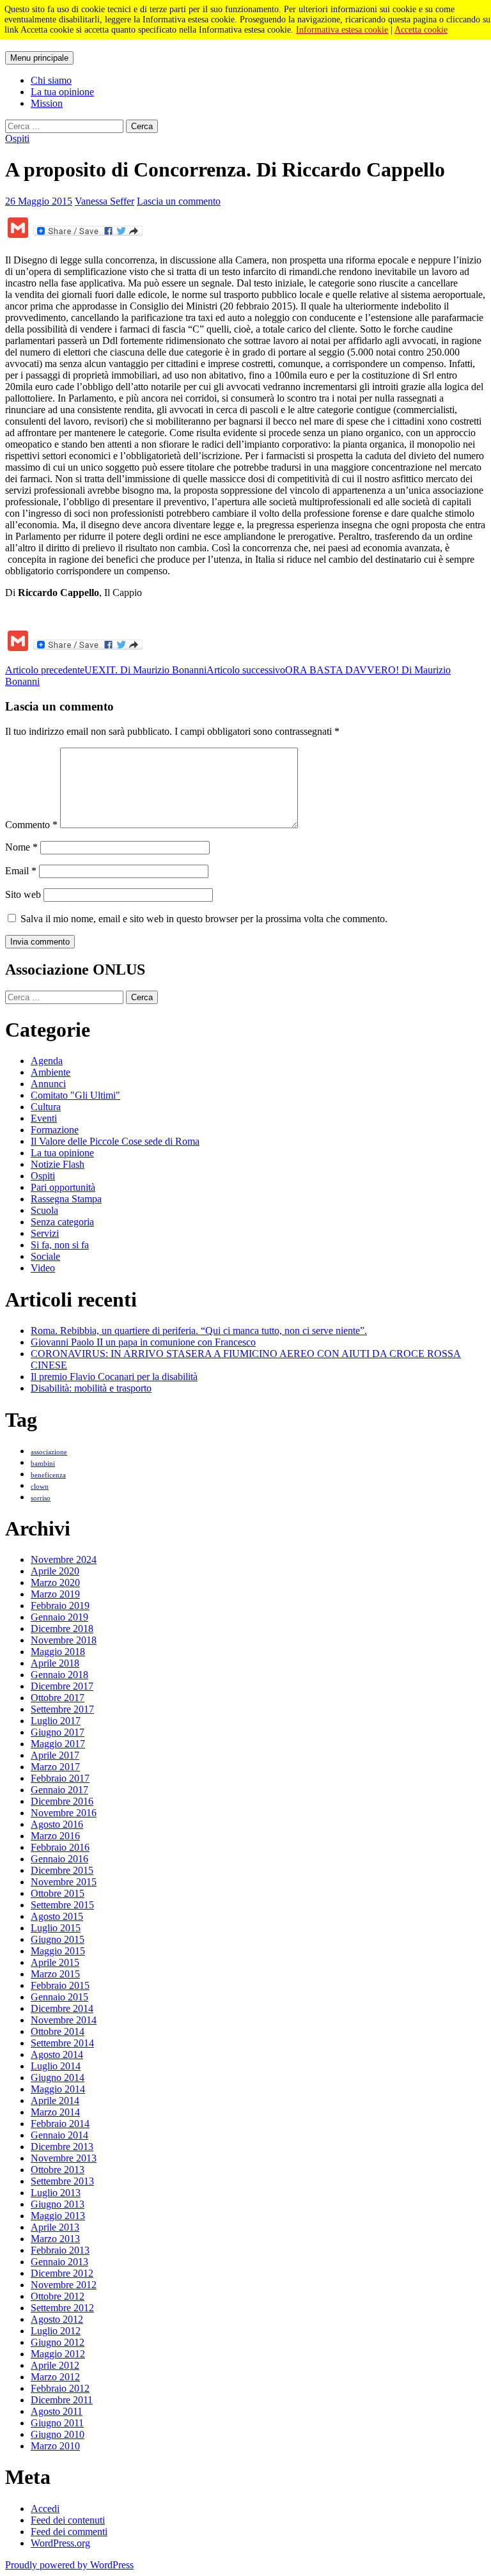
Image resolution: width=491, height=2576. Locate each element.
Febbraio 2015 (60, 1985)
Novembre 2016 (64, 1813)
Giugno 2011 (57, 2423)
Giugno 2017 (58, 1732)
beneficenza (48, 1475)
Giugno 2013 (58, 2204)
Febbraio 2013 (60, 2250)
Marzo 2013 (55, 2239)
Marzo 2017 (55, 1767)
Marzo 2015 (55, 1974)
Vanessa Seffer (105, 201)
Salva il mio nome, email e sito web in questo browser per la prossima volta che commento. (204, 919)
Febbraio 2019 (60, 1606)
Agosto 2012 (57, 2319)
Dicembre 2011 (62, 2400)
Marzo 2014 (55, 2112)
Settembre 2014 (62, 2043)
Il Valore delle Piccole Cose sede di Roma (115, 1141)
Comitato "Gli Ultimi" (75, 1095)
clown (40, 1487)
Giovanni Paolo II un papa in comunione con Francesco (143, 1342)
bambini (43, 1464)
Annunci (48, 1084)
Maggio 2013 (58, 2216)
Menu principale (39, 58)
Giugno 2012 (58, 2342)
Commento (31, 825)
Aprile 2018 (55, 1663)
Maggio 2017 (58, 1744)
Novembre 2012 (64, 2285)
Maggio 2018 (58, 1652)
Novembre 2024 (64, 1559)
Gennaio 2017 (59, 1790)
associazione (49, 1452)
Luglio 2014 (56, 2066)
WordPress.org (60, 2543)
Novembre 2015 (64, 1882)
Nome (21, 847)
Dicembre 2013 (62, 2147)
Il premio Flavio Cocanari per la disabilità (114, 1377)
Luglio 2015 (56, 1928)
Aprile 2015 (55, 1962)
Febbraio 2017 (60, 1778)
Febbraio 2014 (60, 2124)
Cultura (46, 1107)
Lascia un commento (179, 201)
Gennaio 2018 (59, 1675)
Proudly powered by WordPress (69, 2565)
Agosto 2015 (57, 1916)
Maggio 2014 (58, 2089)
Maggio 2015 (58, 1951)
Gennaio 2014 (59, 2135)
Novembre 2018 (64, 1640)
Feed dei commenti (69, 2532)
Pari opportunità (63, 1187)
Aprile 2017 (55, 1755)
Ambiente (51, 1072)
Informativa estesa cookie (342, 30)
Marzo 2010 (55, 2446)
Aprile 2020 (55, 1571)
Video (43, 1268)
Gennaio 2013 (59, 2262)
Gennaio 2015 (59, 1997)
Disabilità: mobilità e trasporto (91, 1388)
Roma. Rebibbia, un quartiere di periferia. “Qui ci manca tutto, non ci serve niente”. (199, 1331)
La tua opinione (62, 92)
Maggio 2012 (58, 2354)
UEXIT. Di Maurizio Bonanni (106, 670)
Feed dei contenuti (68, 2520)
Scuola (44, 1210)
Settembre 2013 (62, 2181)
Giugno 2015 (58, 1939)
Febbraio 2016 (60, 1847)
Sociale (45, 1256)
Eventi (44, 1118)
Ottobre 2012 (58, 2296)
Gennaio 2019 (59, 1617)
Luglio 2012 (56, 2331)
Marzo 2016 (55, 1836)
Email (21, 871)
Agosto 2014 (57, 2054)
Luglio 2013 (56, 2193)
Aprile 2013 (55, 2227)
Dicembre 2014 (62, 2008)
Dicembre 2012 (62, 2273)
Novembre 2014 (64, 2020)
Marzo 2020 (55, 1583)
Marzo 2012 (55, 2377)
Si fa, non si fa (60, 1245)
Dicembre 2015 (62, 1870)
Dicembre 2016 (62, 1801)
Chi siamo (51, 80)
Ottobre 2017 (58, 1698)
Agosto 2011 (57, 2411)
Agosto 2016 (57, 1824)
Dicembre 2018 (62, 1629)
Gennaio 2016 (59, 1859)
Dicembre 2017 (62, 1686)
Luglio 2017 (56, 1721)
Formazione (55, 1130)
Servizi (45, 1233)
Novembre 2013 (64, 2158)
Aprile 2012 (55, 2365)
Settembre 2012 (62, 2308)
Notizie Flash (58, 1164)
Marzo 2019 (55, 1594)
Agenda (47, 1061)
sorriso (41, 1498)
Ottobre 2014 (58, 2031)
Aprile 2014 (55, 2101)
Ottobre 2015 (58, 1893)
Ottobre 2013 (58, 2170)
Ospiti (17, 138)
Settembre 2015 (62, 1905)
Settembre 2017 (62, 1709)
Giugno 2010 (58, 2434)
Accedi (45, 2509)
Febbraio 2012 (60, 2388)
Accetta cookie (421, 30)
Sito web (23, 894)
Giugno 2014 (58, 2077)
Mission (47, 103)
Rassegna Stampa (66, 1199)
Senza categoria (62, 1222)
